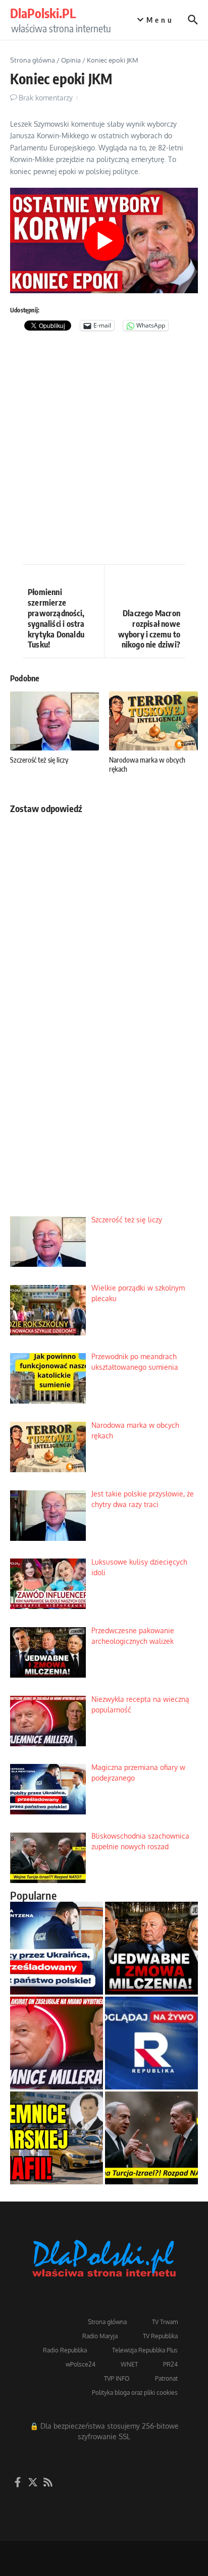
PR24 (170, 2364)
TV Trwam (165, 2322)
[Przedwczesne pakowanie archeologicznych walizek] (151, 1948)
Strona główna (33, 60)
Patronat (166, 2378)
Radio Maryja (100, 2336)
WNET (129, 2364)
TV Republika (160, 2336)
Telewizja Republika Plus (145, 2350)
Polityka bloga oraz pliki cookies (135, 2393)
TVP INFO (117, 2378)
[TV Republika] (151, 2043)
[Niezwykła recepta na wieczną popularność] (57, 2043)
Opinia (71, 60)
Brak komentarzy (46, 98)
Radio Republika (65, 2350)
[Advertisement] (104, 450)
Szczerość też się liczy (39, 760)
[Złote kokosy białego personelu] (57, 2138)
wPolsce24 (81, 2364)
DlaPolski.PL (43, 13)
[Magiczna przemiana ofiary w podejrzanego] (57, 1948)
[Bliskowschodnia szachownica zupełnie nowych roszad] (151, 2138)
